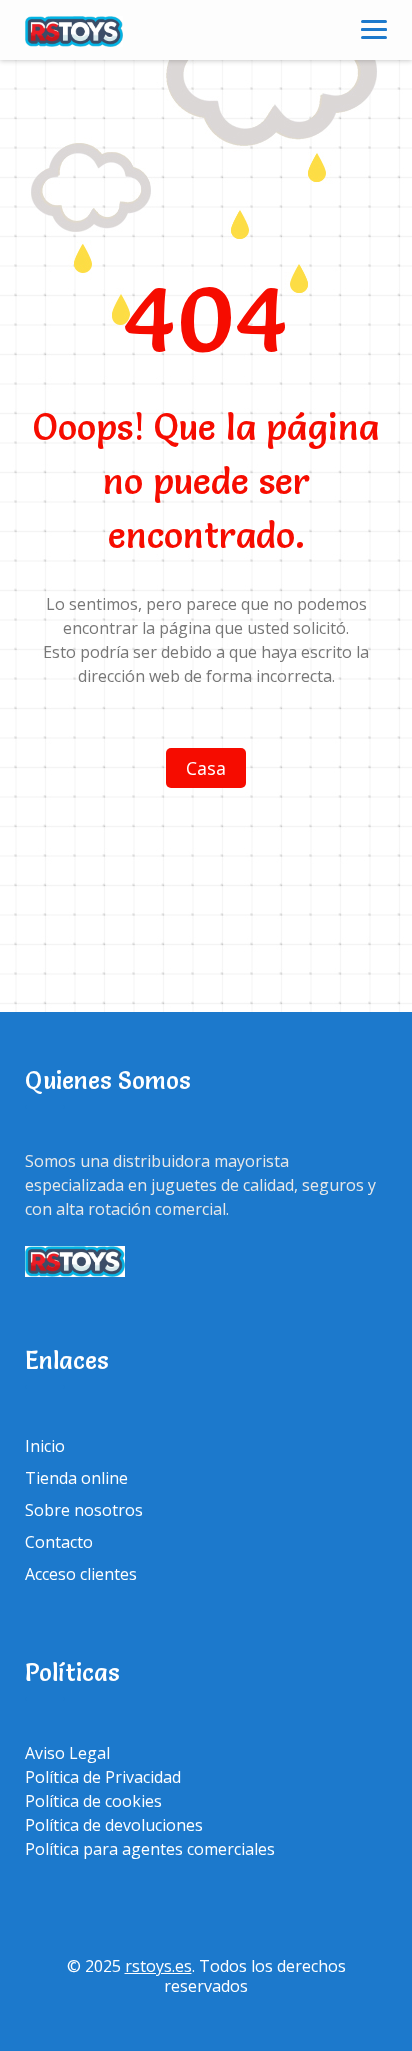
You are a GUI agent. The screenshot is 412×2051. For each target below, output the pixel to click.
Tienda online (76, 1478)
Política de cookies (93, 1801)
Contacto (59, 1542)
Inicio (45, 1446)
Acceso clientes (81, 1574)
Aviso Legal (67, 1753)
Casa (206, 768)
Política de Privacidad (103, 1777)
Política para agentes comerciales (150, 1849)
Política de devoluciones (114, 1825)
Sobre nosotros (84, 1510)
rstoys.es (158, 1966)
